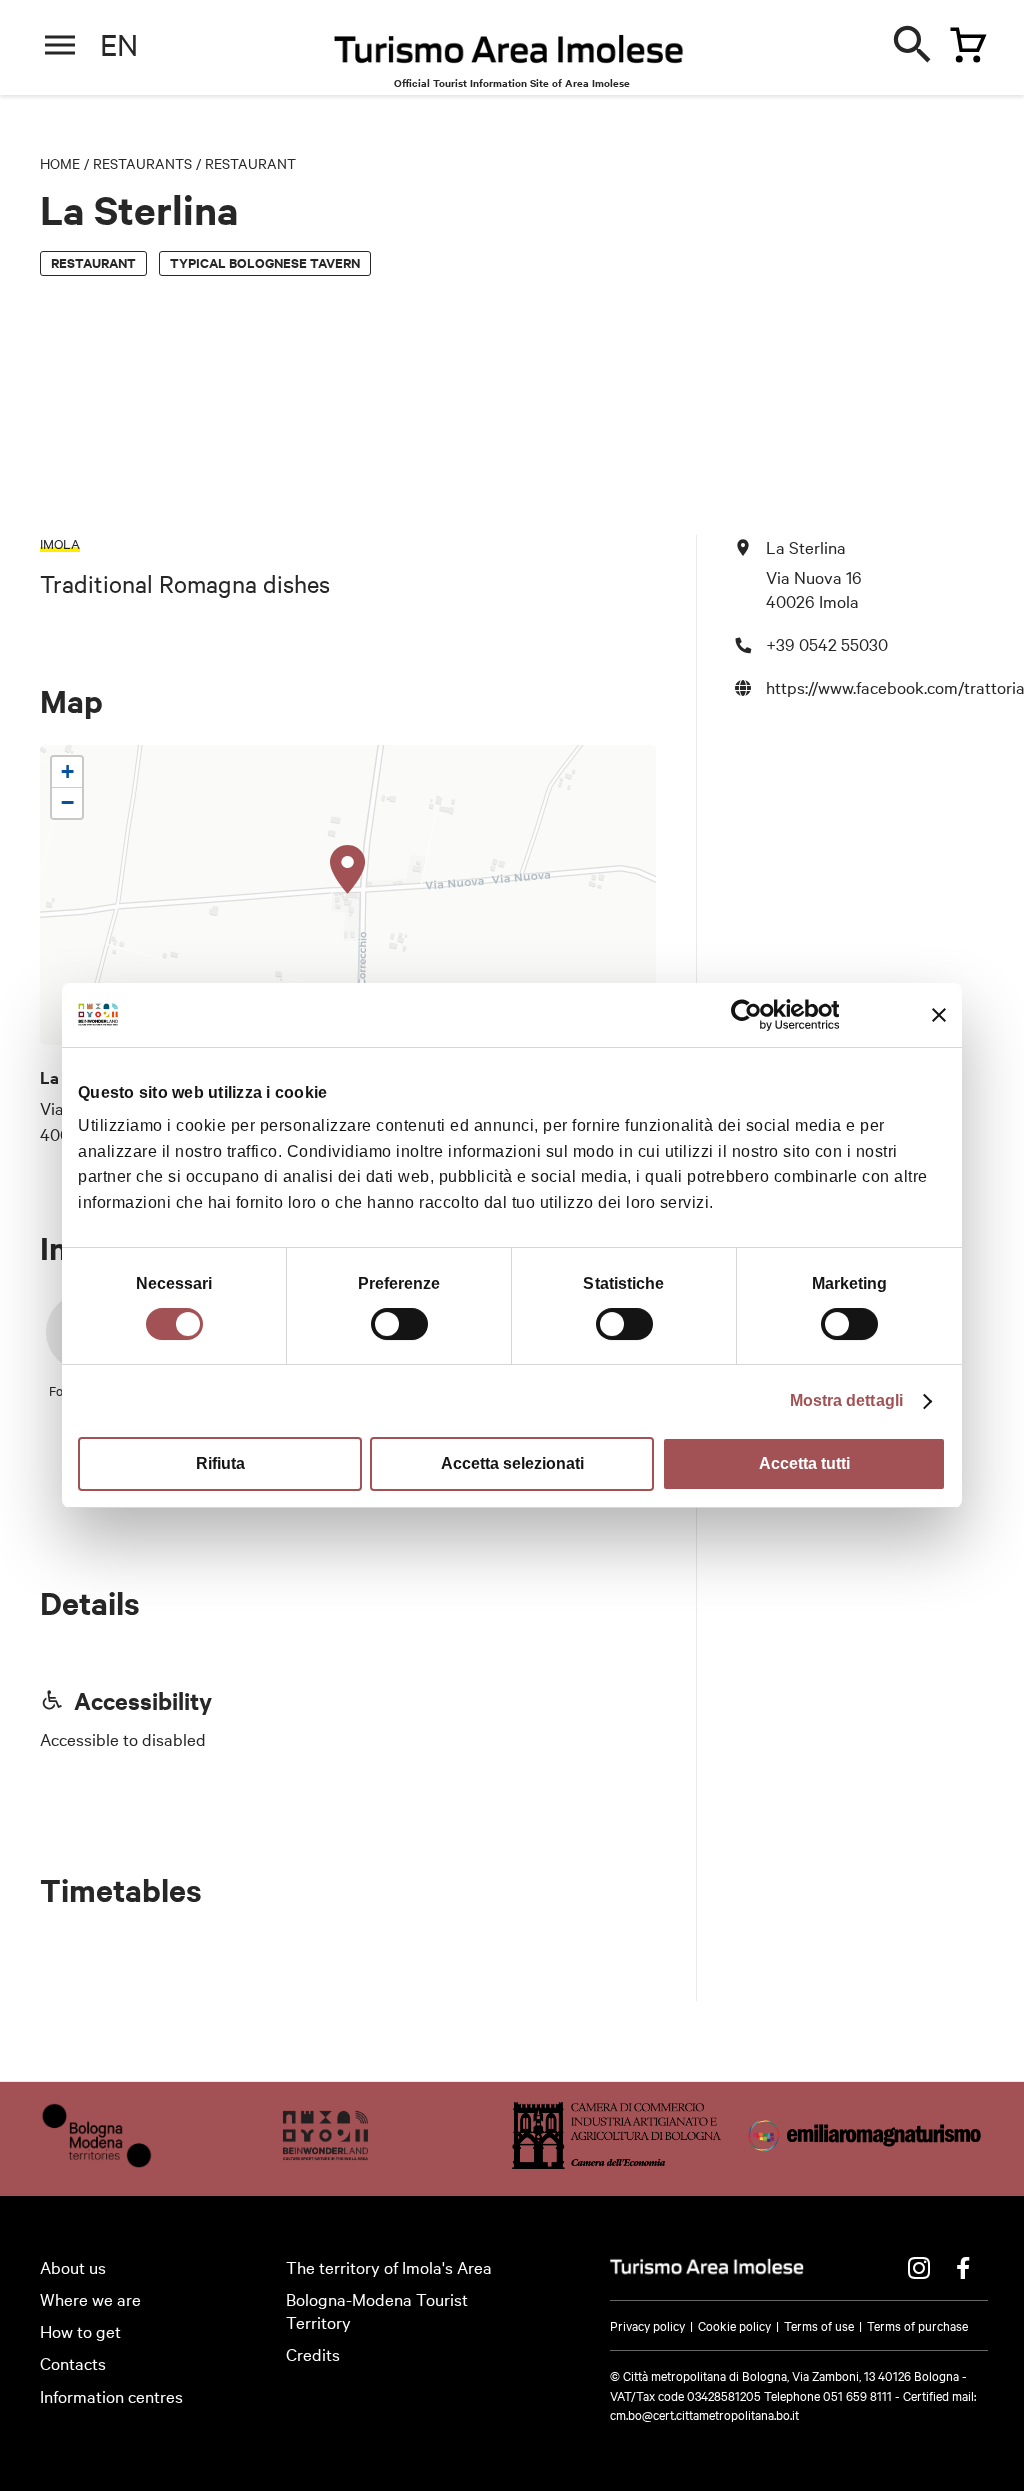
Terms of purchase (917, 2325)
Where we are (90, 2298)
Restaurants (142, 163)
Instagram (919, 2268)
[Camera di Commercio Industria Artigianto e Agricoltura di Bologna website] (616, 2161)
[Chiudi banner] (939, 1015)
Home (60, 163)
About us (73, 2266)
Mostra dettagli (847, 1400)
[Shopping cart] (963, 41)
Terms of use (819, 2325)
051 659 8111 (857, 2395)
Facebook (963, 2268)
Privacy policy (647, 2325)
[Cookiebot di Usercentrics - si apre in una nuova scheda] (751, 1015)
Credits (313, 2353)
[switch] (399, 1324)
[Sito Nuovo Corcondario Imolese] (325, 2161)
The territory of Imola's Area (389, 2266)
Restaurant (250, 163)
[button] (348, 870)
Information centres (111, 2395)
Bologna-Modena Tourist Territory (377, 2310)
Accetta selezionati (512, 1463)
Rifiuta (220, 1463)
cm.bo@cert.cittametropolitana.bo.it (704, 2414)
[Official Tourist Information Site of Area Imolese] (509, 54)
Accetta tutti (804, 1463)
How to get (80, 2330)
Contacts (73, 2362)
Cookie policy (734, 2325)
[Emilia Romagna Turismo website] (866, 2161)
